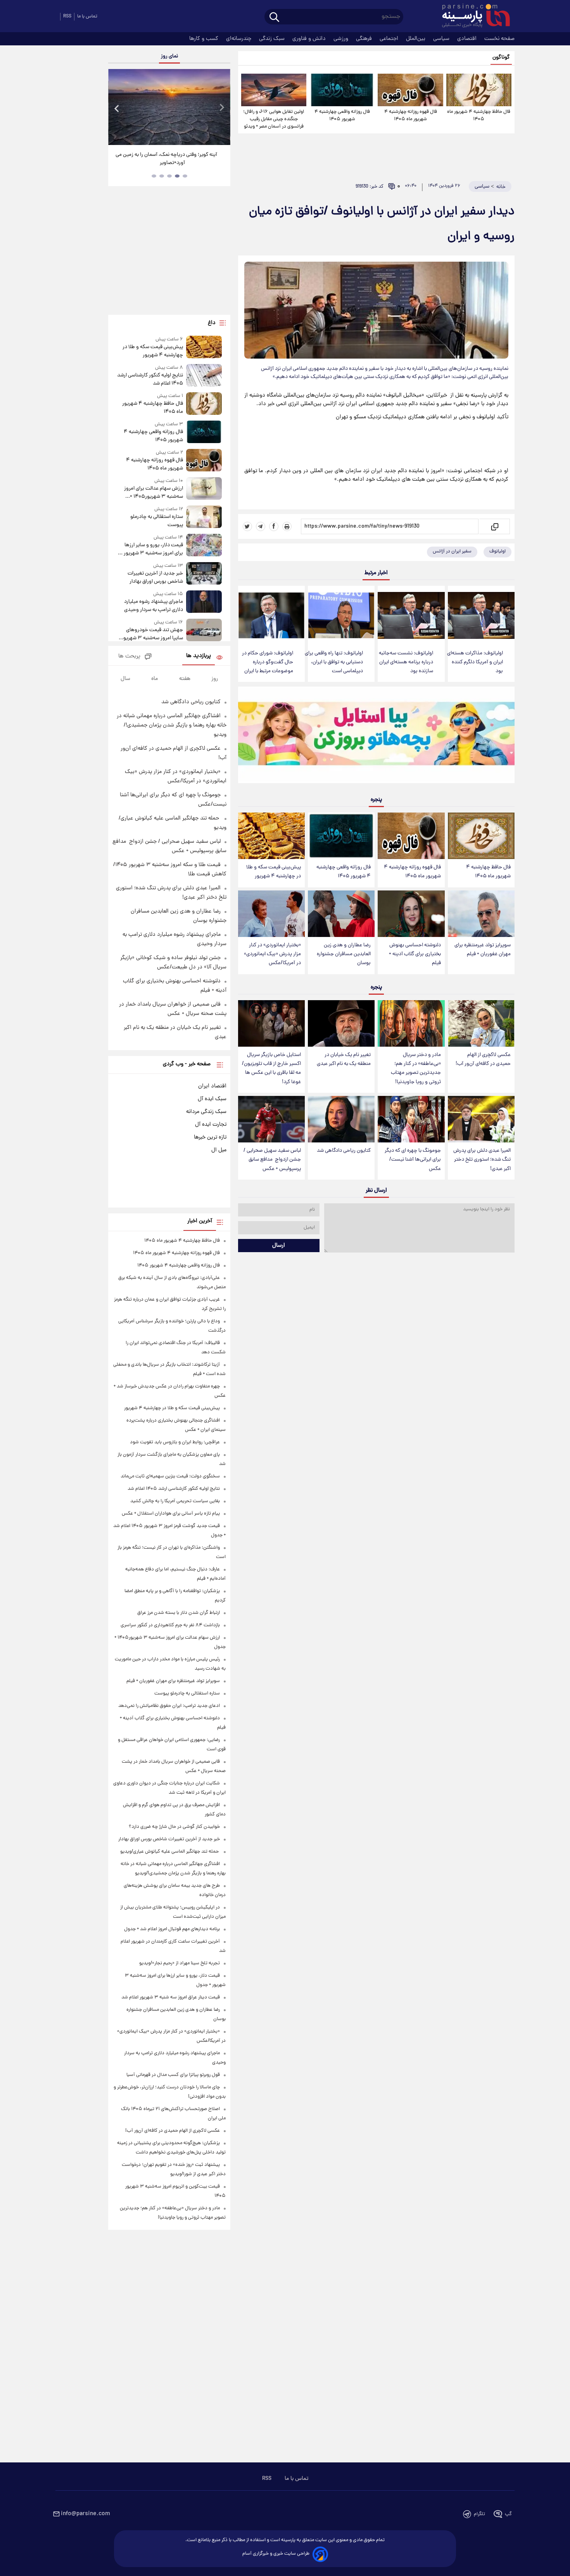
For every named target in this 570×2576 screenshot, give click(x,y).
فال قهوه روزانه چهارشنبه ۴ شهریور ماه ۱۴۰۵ (411, 116)
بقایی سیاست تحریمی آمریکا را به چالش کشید (175, 1501)
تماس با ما (87, 16)
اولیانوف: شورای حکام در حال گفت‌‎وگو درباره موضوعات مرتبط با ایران (268, 662)
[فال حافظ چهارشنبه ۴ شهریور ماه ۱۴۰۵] (479, 90)
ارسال (279, 1246)
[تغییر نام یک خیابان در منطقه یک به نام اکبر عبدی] (341, 1024)
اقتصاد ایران (212, 1086)
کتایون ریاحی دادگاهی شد (344, 1151)
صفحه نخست (499, 39)
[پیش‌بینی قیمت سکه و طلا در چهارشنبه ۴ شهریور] (271, 836)
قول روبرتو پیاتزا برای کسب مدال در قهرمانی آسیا (173, 2075)
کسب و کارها (205, 39)
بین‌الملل (416, 39)
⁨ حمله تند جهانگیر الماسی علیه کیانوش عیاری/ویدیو (170, 1852)
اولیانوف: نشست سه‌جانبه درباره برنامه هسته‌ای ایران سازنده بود (406, 662)
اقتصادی (468, 39)
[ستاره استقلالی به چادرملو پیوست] (204, 517)
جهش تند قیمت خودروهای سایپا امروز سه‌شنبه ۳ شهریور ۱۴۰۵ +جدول (152, 634)
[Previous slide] (117, 108)
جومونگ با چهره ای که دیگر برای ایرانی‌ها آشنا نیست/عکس (413, 1160)
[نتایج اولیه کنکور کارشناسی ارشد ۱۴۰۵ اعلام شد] (204, 376)
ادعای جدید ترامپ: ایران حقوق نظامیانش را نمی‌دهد (169, 1706)
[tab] (185, 176)
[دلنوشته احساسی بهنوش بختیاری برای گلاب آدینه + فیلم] (411, 914)
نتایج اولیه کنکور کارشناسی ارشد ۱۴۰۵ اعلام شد (150, 380)
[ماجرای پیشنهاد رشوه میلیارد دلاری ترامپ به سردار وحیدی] (204, 602)
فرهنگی (365, 39)
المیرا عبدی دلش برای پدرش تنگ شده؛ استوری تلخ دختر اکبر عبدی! (482, 1160)
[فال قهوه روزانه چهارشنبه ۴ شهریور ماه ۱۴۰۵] (410, 90)
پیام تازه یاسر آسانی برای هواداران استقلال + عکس (171, 1514)
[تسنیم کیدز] (376, 737)
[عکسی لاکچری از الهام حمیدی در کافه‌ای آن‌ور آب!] (481, 1024)
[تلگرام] (261, 526)
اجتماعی (390, 39)
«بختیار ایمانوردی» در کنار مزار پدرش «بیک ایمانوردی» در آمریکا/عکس (272, 954)
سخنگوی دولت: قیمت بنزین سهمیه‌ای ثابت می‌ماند (170, 1476)
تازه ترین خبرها (210, 1137)
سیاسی (442, 39)
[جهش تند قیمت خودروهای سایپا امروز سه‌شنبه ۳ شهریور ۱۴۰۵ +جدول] (204, 631)
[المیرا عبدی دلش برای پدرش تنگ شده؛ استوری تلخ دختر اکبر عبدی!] (481, 1119)
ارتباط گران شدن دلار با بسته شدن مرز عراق (179, 1613)
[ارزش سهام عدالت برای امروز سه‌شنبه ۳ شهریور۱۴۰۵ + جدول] (204, 489)
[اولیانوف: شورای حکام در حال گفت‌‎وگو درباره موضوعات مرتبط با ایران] (271, 615)
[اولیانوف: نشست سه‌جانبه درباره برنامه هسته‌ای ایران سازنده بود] (411, 615)
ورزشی (342, 39)
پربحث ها (129, 657)
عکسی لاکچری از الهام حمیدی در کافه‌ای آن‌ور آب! (483, 1059)
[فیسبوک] (274, 526)
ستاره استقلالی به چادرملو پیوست (156, 521)
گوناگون (501, 58)
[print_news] (287, 526)
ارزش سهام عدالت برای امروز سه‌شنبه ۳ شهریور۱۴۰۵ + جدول (153, 493)
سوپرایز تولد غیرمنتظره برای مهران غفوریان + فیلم (483, 950)
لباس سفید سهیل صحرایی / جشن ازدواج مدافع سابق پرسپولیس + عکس (272, 1160)
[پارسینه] (472, 17)
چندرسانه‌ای (239, 39)
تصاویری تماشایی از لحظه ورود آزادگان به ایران (169, 155)
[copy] (494, 526)
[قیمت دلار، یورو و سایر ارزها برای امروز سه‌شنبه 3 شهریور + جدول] (204, 546)
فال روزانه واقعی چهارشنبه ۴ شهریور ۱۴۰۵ (342, 116)
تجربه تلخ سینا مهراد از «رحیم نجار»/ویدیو (180, 1963)
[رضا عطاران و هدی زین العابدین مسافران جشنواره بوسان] (341, 914)
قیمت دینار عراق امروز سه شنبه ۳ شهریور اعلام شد (171, 1997)
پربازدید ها (199, 656)
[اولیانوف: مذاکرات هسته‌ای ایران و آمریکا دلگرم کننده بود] (481, 615)
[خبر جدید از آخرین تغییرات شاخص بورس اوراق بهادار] (204, 574)
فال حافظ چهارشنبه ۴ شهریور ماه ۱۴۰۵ (479, 116)
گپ (508, 2514)
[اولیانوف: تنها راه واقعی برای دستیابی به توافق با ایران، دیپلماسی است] (341, 615)
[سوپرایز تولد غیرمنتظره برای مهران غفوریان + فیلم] (481, 914)
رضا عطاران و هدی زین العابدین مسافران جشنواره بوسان (344, 954)
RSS (67, 16)
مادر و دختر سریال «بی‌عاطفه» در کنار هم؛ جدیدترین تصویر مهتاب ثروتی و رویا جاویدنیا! (416, 1068)
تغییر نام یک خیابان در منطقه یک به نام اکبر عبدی (344, 1059)
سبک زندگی (273, 39)
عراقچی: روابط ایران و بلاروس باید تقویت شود (175, 1442)
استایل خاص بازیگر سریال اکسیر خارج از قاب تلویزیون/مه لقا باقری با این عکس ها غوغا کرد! (271, 1068)
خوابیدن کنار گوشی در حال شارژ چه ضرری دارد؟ (174, 1827)
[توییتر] (247, 526)
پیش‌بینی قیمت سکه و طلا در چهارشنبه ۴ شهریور (274, 872)
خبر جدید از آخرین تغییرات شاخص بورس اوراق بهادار (155, 578)
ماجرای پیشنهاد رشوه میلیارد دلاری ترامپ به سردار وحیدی (153, 606)
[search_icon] (274, 18)
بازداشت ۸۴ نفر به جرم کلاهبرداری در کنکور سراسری (170, 1625)
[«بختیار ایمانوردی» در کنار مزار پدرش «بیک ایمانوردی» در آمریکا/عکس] (271, 914)
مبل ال (219, 1150)
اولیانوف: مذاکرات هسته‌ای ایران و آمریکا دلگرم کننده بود (475, 662)
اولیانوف (497, 551)
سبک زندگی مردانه (206, 1112)
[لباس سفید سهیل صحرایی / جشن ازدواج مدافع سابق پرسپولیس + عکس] (271, 1119)
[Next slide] (221, 108)
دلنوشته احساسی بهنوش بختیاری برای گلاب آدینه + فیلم (415, 954)
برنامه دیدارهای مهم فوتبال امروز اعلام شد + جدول (172, 1929)
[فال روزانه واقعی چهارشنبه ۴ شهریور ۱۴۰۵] (342, 90)
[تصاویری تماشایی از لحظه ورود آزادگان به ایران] (169, 107)
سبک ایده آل (212, 1099)
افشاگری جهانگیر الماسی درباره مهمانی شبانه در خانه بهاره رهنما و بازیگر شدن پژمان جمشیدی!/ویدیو (172, 725)
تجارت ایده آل (211, 1125)
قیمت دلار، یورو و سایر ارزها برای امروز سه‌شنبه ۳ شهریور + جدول (151, 549)
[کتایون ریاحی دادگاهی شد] (341, 1119)
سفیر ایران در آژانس (452, 551)
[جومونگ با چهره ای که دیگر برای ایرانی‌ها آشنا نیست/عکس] (411, 1119)
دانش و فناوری (310, 39)
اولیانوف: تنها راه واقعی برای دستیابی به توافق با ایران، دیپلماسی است (334, 662)
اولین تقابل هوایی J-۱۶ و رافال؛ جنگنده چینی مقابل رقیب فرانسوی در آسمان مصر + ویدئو (274, 119)
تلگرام (479, 2514)
